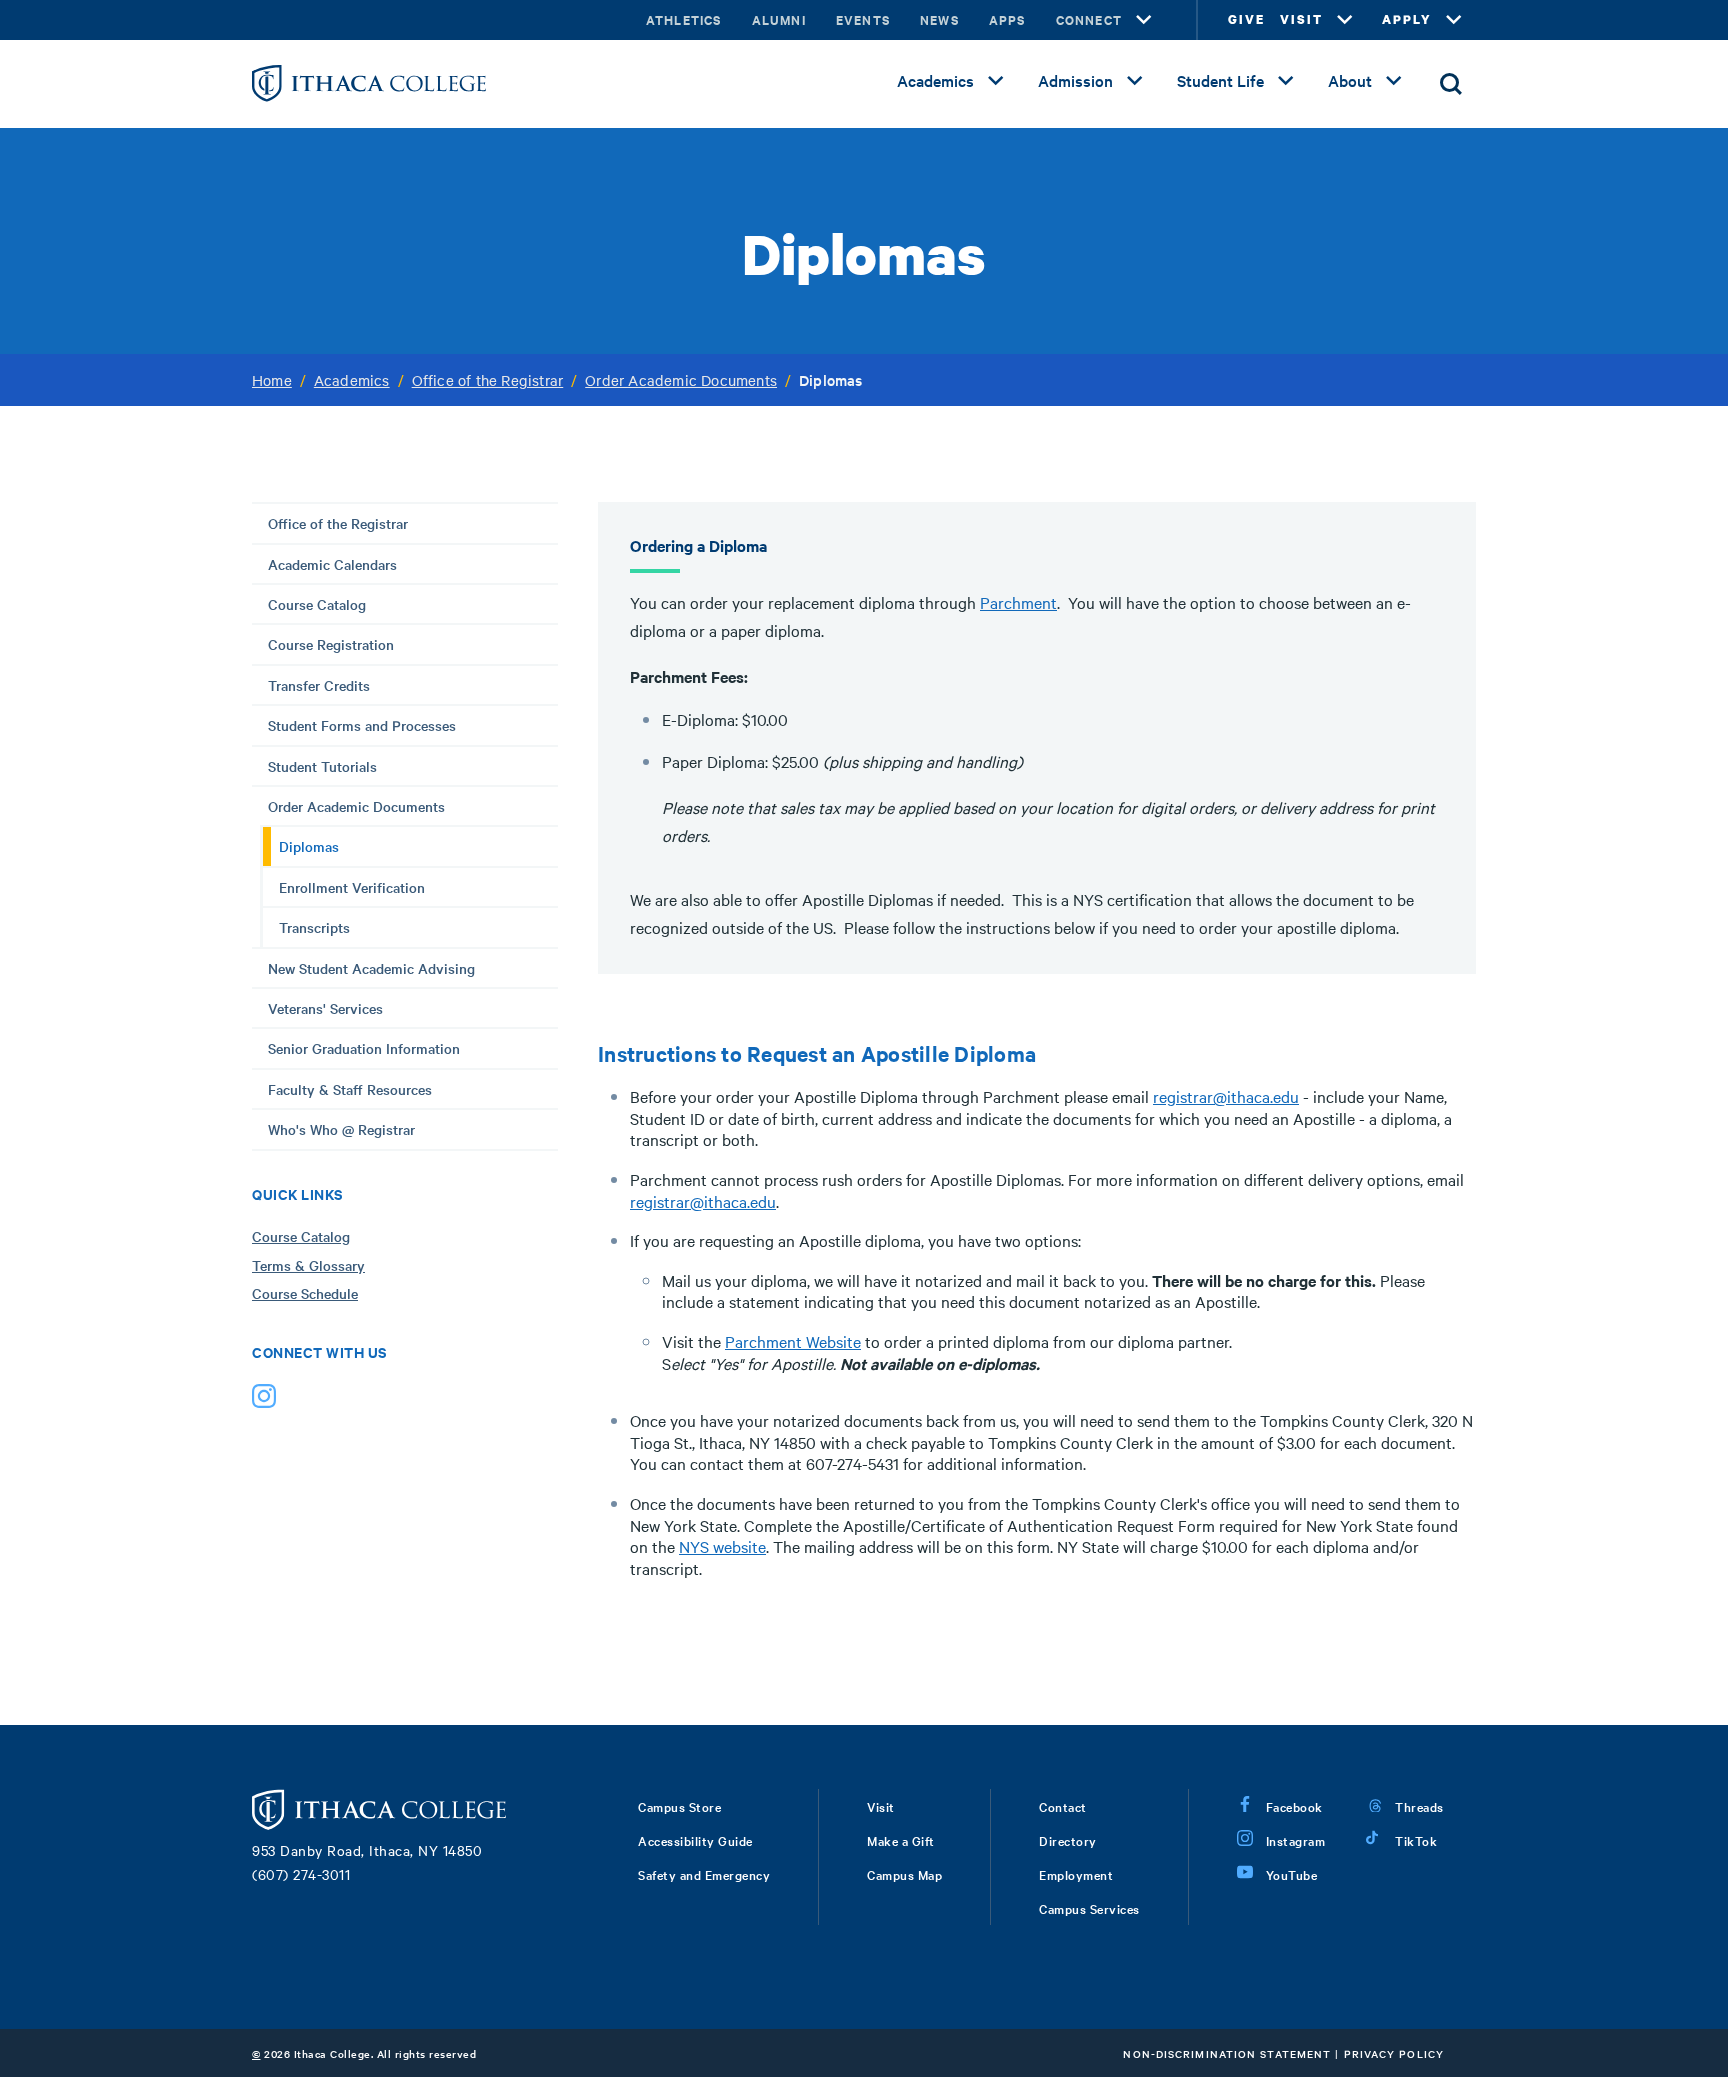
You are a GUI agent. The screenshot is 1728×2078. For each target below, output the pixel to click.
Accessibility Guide (695, 1840)
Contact (1063, 1806)
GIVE (1246, 19)
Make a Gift (901, 1840)
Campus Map (904, 1874)
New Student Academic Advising (371, 968)
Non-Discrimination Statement (1227, 2053)
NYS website (722, 1546)
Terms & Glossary (308, 1265)
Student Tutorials (322, 766)
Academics (935, 80)
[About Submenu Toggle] (1394, 81)
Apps (1007, 19)
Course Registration (331, 644)
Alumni (779, 19)
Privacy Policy (1394, 2053)
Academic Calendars (332, 564)
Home (272, 380)
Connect (1089, 19)
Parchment (1018, 602)
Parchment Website (793, 1341)
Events (863, 19)
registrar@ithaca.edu (1226, 1096)
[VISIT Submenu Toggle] (1345, 20)
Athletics (684, 19)
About (1350, 80)
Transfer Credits (319, 685)
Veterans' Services (325, 1008)
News (939, 19)
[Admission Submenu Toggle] (1135, 81)
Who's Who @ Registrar (341, 1129)
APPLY (1407, 19)
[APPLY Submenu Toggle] (1454, 20)
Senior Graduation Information (364, 1048)
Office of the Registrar (488, 380)
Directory (1068, 1840)
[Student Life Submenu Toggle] (1286, 81)
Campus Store (679, 1806)
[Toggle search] (1451, 84)
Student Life (1220, 80)
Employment (1076, 1874)
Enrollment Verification (352, 887)
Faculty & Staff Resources (350, 1089)
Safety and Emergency (704, 1874)
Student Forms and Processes (362, 725)
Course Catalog (317, 604)
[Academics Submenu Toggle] (996, 81)
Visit (881, 1806)
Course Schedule (305, 1293)
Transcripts (314, 927)
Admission (1075, 80)
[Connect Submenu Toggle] (1144, 20)
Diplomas (309, 846)
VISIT (1301, 19)
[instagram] (264, 1400)
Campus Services (1089, 1908)
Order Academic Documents (681, 380)
